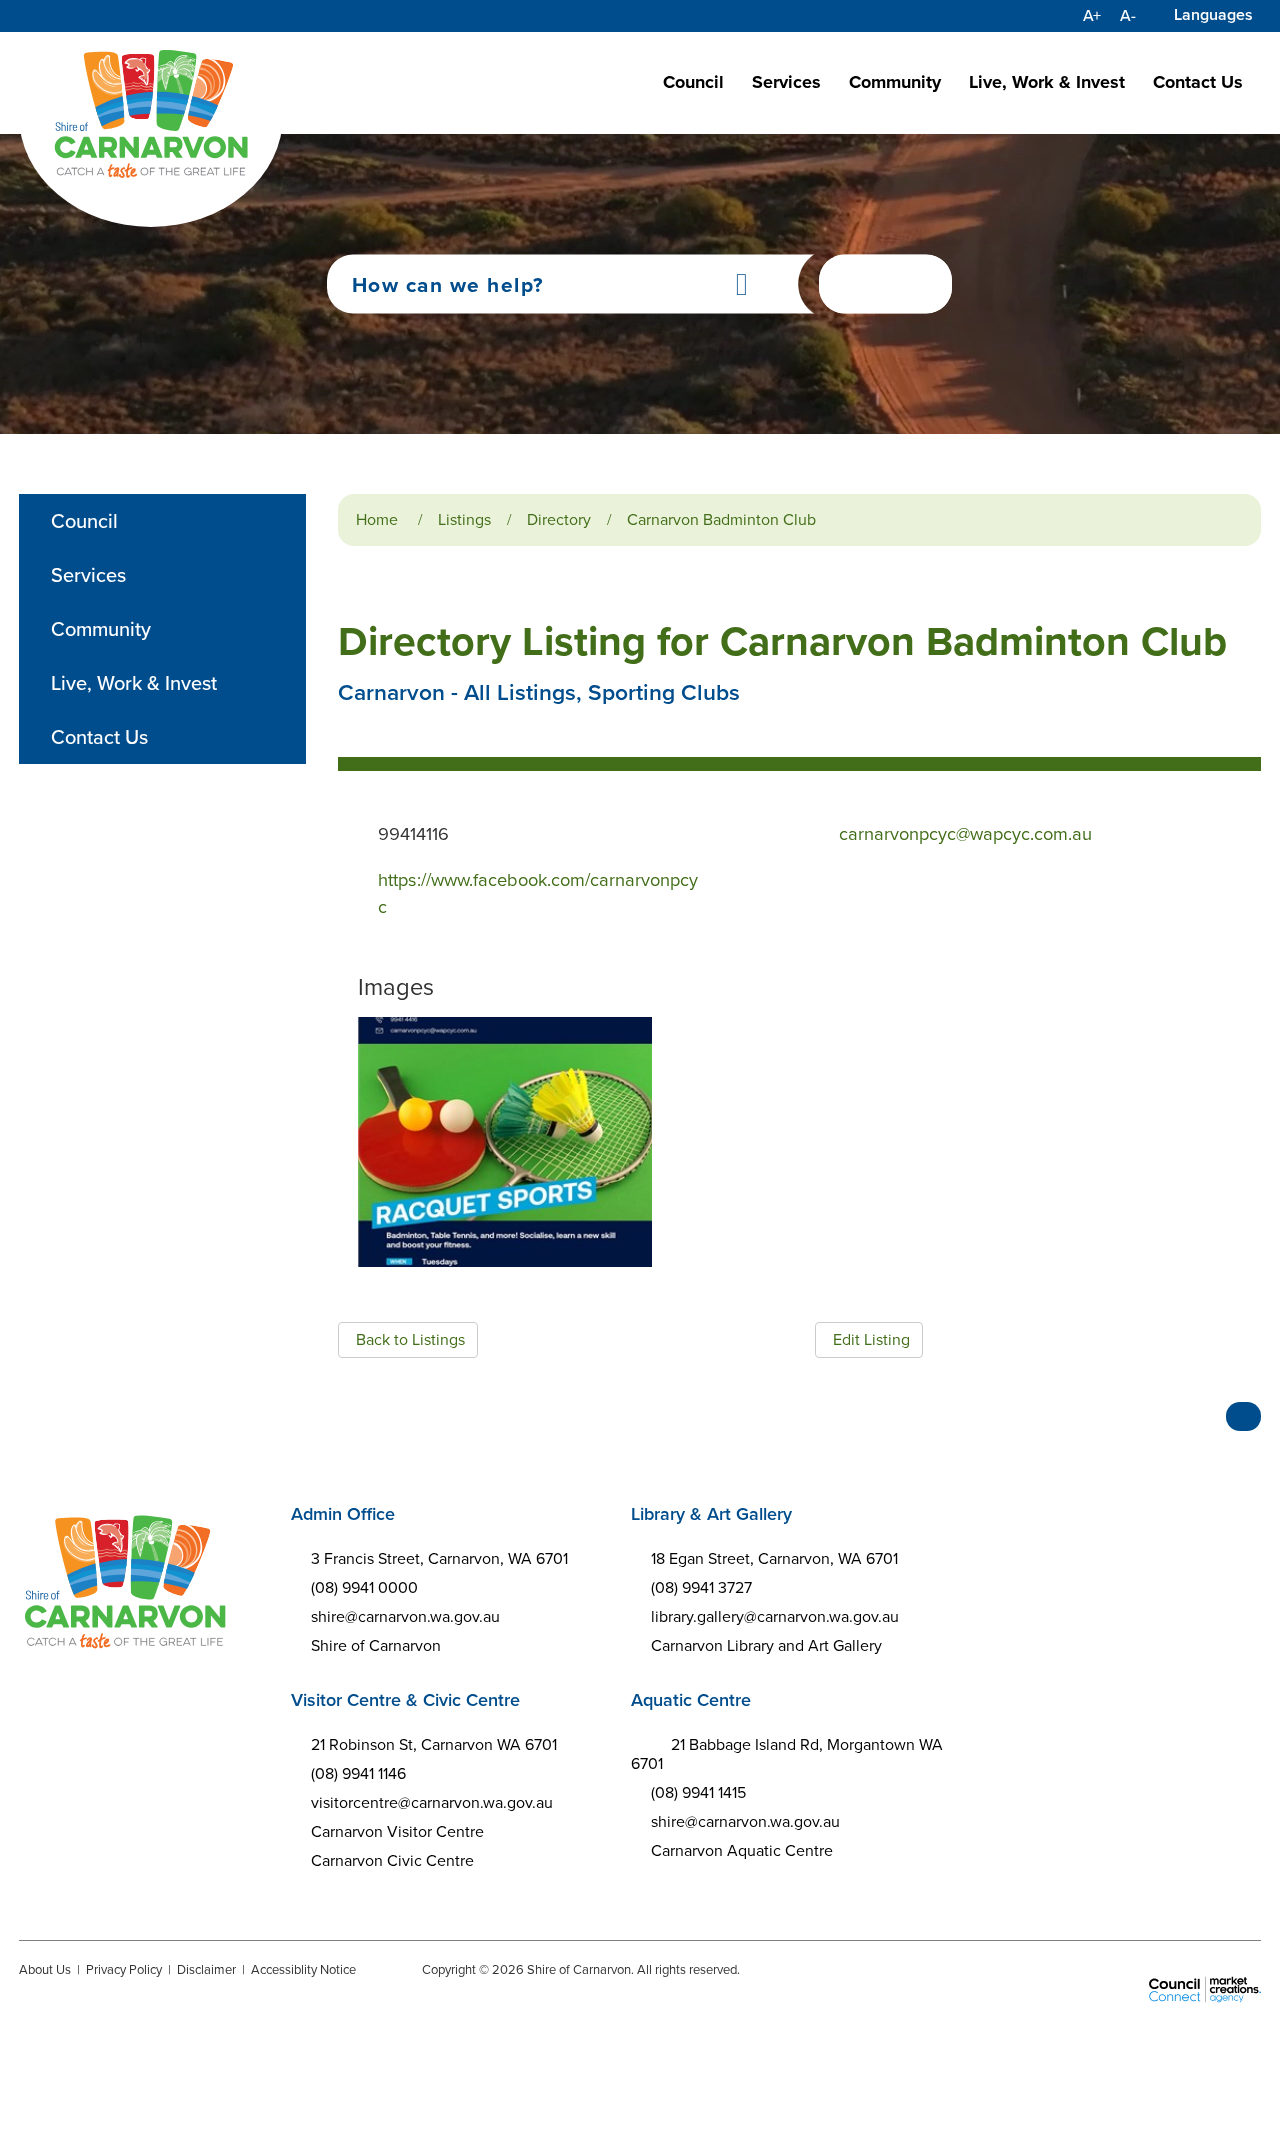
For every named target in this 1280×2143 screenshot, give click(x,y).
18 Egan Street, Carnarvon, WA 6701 (774, 1558)
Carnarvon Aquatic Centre (742, 1850)
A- (1128, 16)
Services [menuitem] (88, 575)
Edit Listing (871, 1339)
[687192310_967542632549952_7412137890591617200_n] (505, 1142)
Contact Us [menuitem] (99, 737)
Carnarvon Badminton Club (721, 519)
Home (377, 519)
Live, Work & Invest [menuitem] (134, 683)
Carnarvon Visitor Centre (397, 1831)
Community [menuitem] (101, 629)
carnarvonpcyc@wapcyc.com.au (965, 833)
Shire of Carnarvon (376, 1645)
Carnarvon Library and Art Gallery (766, 1645)
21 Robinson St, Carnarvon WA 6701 (434, 1744)
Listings (464, 519)
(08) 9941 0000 (364, 1587)
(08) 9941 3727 (701, 1587)
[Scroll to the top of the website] (1243, 1416)
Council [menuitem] (84, 521)
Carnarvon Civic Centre (392, 1860)
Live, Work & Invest (1047, 82)
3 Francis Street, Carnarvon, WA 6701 (439, 1558)
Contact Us (1198, 82)
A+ (1092, 16)
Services (786, 82)
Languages (1213, 14)
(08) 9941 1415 (698, 1792)
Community (895, 82)
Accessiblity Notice (303, 1969)
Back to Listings (410, 1339)
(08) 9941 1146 (358, 1773)
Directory (559, 519)
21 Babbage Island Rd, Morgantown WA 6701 (787, 1754)
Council (693, 82)
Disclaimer (206, 1969)
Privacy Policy (124, 1969)
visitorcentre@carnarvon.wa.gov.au (432, 1802)
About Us (45, 1969)
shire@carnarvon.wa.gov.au (405, 1616)
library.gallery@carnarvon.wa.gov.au (775, 1616)
